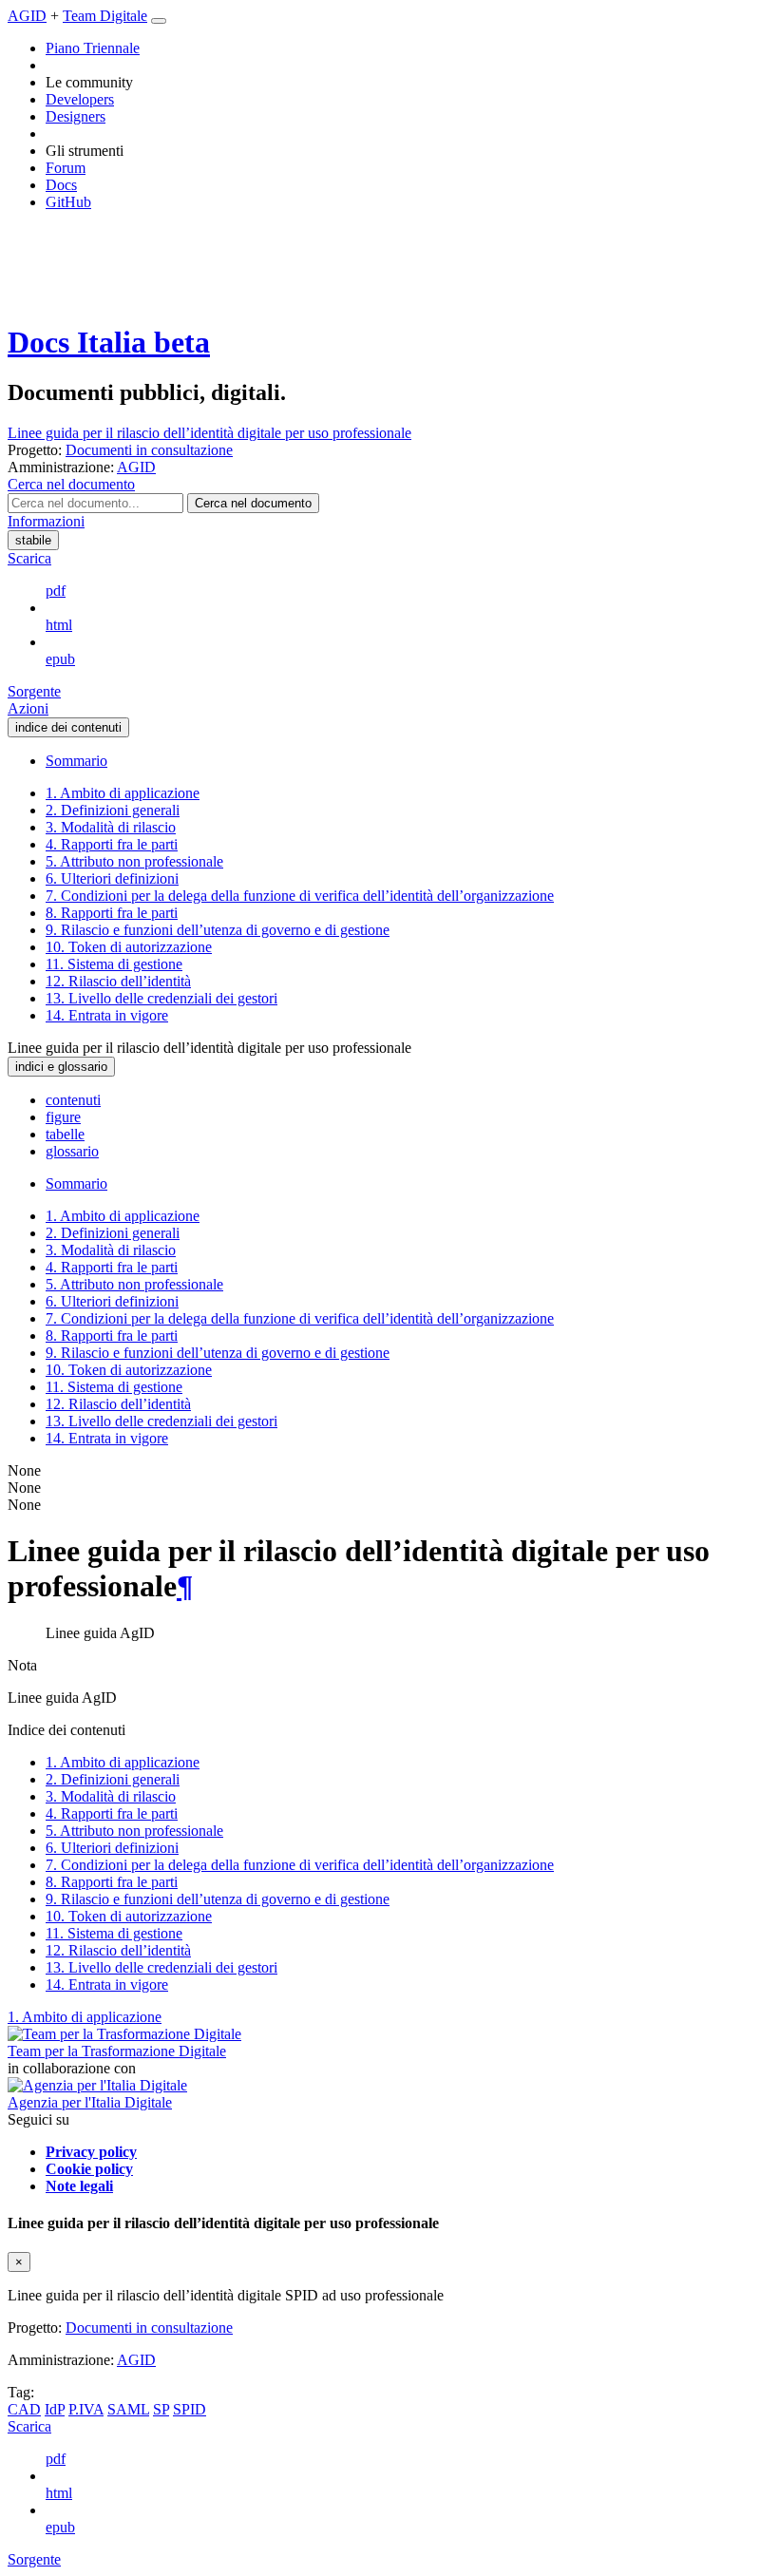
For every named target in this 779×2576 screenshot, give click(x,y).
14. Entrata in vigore (107, 1015)
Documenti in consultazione (149, 2328)
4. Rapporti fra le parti (112, 844)
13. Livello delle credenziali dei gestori (161, 998)
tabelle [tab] (65, 1134)
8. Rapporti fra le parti (112, 913)
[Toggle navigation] (159, 21)
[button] (71, 484)
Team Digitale (105, 16)
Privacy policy (91, 2152)
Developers (80, 99)
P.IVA (86, 2409)
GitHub (68, 202)
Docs (61, 185)
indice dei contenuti (68, 727)
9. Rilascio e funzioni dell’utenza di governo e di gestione (218, 930)
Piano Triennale (93, 48)
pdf (56, 591)
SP (161, 2409)
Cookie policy (89, 2169)
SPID (190, 2409)
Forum (66, 168)
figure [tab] (63, 1117)
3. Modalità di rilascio (111, 827)
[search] (253, 503)
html (59, 625)
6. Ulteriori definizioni (112, 878)
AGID (27, 16)
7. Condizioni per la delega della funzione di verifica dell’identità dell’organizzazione (300, 896)
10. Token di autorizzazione (129, 947)
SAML (128, 2409)
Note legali (79, 2186)
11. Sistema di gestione (114, 964)
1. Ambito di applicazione (123, 793)
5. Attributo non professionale (134, 861)
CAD (24, 2409)
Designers (76, 116)
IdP (55, 2409)
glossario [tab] (72, 1151)
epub (60, 659)
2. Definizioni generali (113, 810)
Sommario (76, 761)
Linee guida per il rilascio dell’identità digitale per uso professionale (209, 433)
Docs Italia (109, 342)
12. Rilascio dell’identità (118, 981)
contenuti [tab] (73, 1100)
